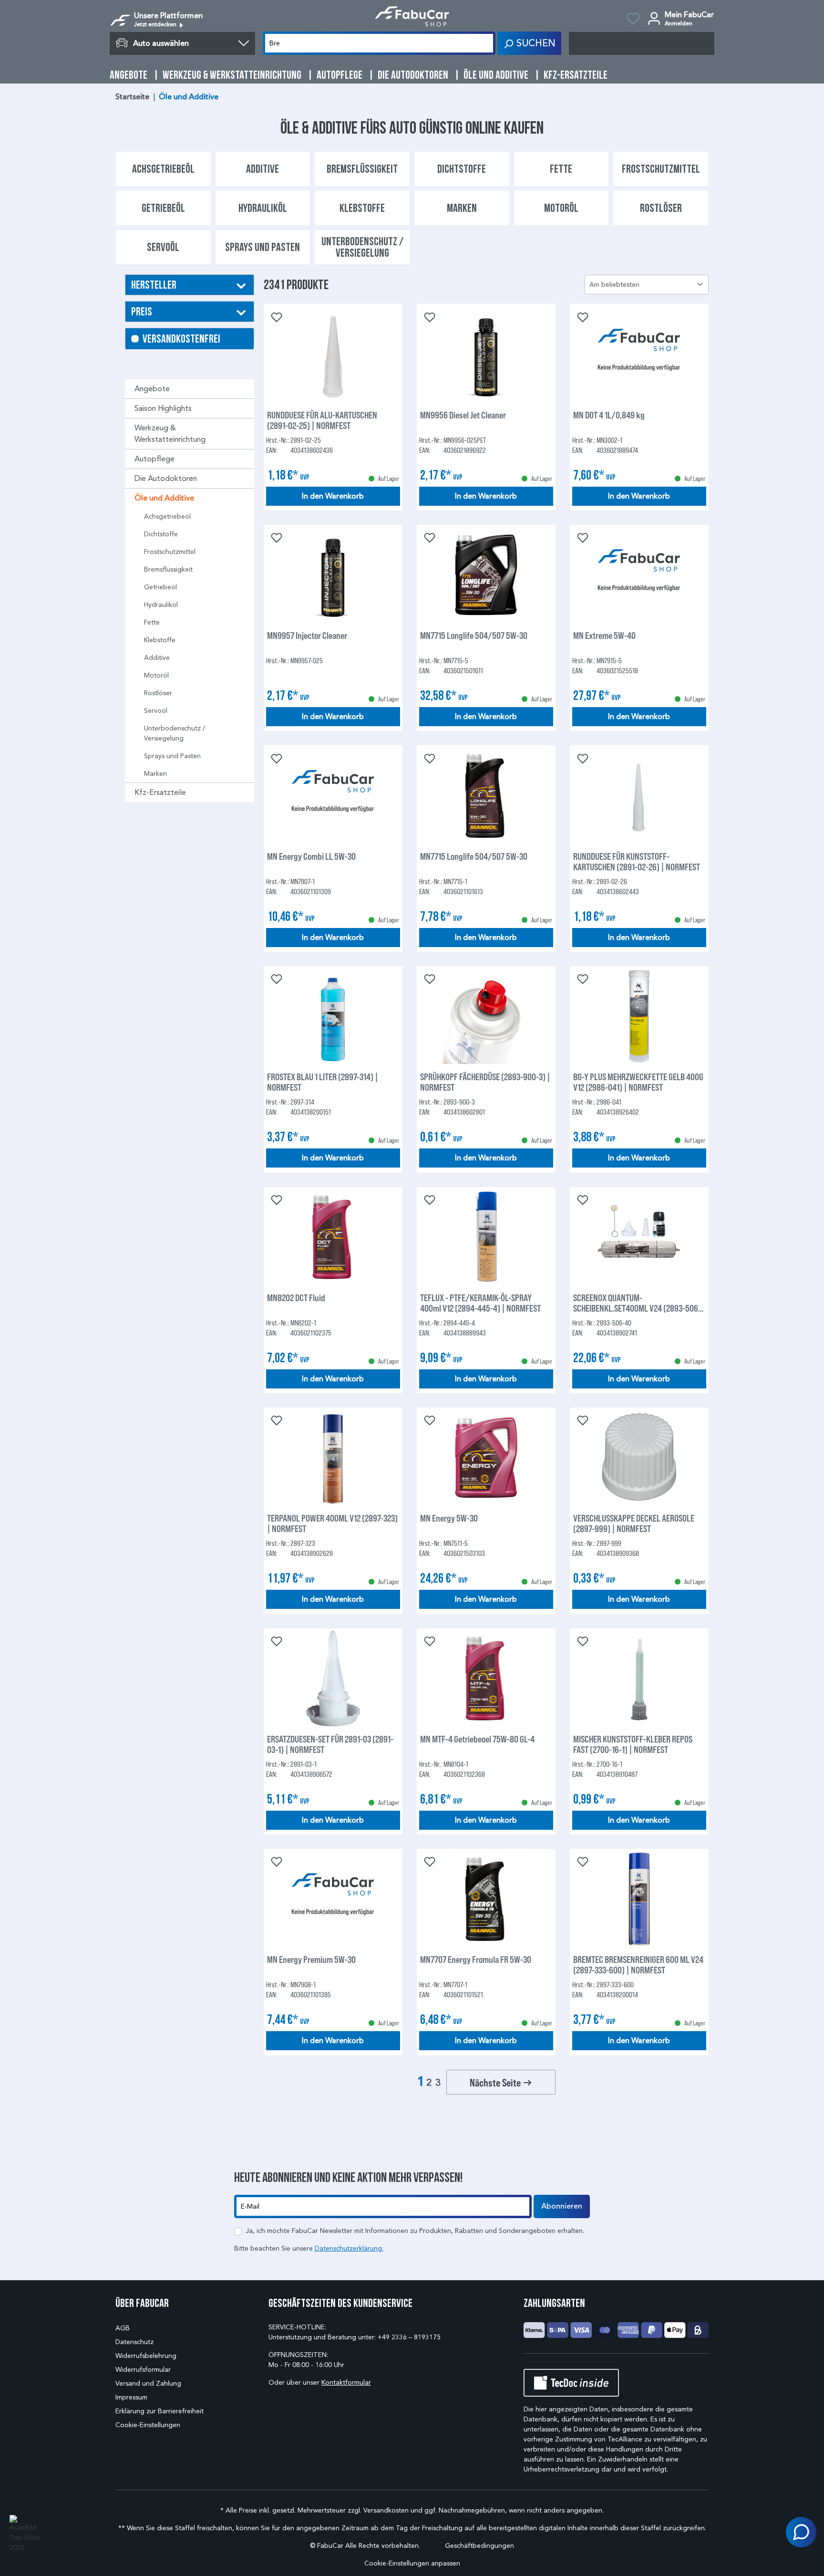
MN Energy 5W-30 (449, 1518)
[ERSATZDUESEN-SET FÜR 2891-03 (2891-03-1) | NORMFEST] (333, 1679)
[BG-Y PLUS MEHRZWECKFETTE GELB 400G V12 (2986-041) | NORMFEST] (639, 1016)
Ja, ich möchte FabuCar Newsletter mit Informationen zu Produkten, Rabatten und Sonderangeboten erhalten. (415, 2231)
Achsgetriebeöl (167, 516)
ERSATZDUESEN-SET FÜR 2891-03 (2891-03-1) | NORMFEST (330, 1744)
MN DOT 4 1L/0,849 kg (609, 415)
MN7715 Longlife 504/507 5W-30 (474, 635)
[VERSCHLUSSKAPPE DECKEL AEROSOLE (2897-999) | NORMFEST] (639, 1458)
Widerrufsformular (143, 2370)
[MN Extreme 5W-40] (639, 575)
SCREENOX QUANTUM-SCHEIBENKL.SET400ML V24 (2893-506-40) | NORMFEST (637, 1303)
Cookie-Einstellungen (148, 2425)
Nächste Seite (496, 2082)
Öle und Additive (164, 498)
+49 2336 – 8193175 (409, 2337)
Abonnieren (562, 2206)
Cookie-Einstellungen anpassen (412, 2563)
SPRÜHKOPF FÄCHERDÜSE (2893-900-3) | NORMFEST (485, 1082)
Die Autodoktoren (166, 478)
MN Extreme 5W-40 (604, 635)
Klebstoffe (160, 640)
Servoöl (156, 711)
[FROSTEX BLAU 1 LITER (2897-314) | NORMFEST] (333, 1016)
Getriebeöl (160, 587)
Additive (157, 658)
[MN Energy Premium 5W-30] (333, 1899)
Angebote (152, 389)
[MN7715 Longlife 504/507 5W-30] (486, 575)
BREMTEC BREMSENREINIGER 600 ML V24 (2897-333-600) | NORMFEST (638, 1964)
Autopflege (154, 459)
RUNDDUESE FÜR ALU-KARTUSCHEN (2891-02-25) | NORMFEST (322, 420)
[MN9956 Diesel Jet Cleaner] (486, 355)
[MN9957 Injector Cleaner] (333, 575)
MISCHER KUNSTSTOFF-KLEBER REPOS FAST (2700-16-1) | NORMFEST (633, 1744)
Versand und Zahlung (148, 2383)
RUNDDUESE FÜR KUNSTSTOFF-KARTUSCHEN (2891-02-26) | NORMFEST (637, 861)
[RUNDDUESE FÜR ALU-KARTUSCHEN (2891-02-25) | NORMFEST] (333, 355)
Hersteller (154, 285)
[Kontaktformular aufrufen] (801, 2532)
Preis (142, 311)
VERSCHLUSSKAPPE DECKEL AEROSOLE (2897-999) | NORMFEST (634, 1523)
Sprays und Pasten (172, 756)
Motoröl (156, 675)
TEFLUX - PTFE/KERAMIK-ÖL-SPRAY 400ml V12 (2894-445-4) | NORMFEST (480, 1303)
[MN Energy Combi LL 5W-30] (333, 796)
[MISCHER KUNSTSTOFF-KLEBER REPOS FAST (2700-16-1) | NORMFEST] (639, 1679)
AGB (123, 2328)
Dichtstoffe (161, 534)
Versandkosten (386, 2510)
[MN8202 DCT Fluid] (333, 1237)
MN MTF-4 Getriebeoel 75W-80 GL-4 (477, 1739)
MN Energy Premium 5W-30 (311, 1959)
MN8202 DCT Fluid (296, 1298)
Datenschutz (134, 2342)
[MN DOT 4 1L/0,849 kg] (639, 355)
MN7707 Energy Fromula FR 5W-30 (476, 1959)
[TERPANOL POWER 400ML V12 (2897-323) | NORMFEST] (333, 1458)
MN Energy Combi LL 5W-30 (311, 856)
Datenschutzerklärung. (349, 2248)
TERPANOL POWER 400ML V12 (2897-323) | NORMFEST (332, 1523)
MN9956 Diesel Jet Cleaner (463, 415)
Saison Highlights (163, 408)
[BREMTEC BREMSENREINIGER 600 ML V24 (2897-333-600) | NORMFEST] (639, 1899)
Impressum (131, 2397)
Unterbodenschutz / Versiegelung (175, 733)
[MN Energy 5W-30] (486, 1458)
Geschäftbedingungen (479, 2546)
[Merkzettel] (633, 20)
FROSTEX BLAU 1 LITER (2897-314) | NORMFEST (323, 1082)
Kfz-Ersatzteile (160, 792)
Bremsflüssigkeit (168, 569)
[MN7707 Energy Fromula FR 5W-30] (486, 1899)
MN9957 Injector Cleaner (307, 635)
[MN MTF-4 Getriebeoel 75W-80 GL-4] (486, 1679)
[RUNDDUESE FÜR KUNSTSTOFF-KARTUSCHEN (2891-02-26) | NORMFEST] (639, 796)
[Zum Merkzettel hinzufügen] (276, 316)
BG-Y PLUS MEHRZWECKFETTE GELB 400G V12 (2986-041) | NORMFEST (638, 1082)
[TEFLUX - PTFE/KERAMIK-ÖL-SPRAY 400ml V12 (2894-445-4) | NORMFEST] (486, 1237)
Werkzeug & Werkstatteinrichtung (170, 433)
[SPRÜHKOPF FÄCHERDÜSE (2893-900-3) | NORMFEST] (486, 1016)
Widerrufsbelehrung (146, 2356)
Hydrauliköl (161, 605)
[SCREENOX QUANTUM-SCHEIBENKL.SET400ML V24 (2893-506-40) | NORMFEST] (639, 1237)
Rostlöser (158, 693)
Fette (152, 622)
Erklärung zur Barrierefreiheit (160, 2411)
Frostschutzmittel (170, 552)
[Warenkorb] (642, 43)
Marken (155, 774)
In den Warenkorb (333, 496)
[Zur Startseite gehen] (412, 16)
